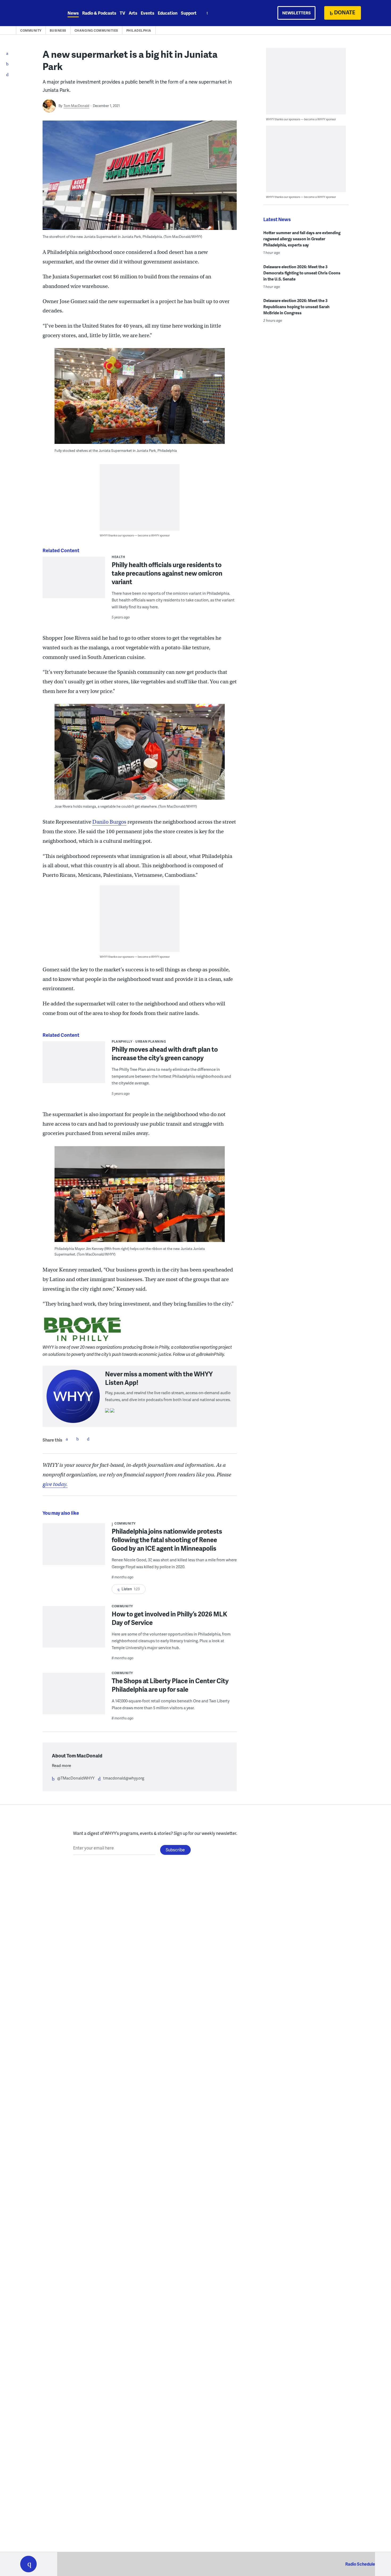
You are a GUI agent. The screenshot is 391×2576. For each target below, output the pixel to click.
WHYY (35, 13)
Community (31, 30)
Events (147, 13)
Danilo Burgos (109, 822)
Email (88, 1439)
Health (118, 557)
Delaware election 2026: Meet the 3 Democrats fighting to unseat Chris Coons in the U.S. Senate (302, 273)
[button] (28, 2564)
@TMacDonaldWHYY (76, 1778)
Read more (61, 1765)
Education (168, 13)
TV (122, 13)
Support (189, 13)
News (73, 13)
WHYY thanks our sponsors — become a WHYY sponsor (135, 535)
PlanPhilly (122, 1041)
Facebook (67, 1439)
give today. (55, 1484)
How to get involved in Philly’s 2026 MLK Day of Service (169, 1618)
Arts (133, 13)
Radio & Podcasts (99, 13)
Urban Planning (151, 1041)
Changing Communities (96, 30)
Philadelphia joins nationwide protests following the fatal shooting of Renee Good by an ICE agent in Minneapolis (167, 1540)
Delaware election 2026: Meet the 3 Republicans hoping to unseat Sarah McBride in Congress (296, 307)
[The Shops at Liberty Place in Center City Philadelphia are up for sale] (74, 1697)
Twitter (77, 1439)
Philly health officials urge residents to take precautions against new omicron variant (167, 573)
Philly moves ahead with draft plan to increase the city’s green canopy (165, 1053)
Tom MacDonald (76, 106)
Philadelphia (139, 30)
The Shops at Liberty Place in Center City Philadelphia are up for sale (170, 1685)
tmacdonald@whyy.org (124, 1778)
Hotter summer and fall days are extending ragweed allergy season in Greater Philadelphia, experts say (302, 239)
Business (58, 30)
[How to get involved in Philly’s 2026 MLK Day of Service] (74, 1630)
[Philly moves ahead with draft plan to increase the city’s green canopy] (74, 1066)
